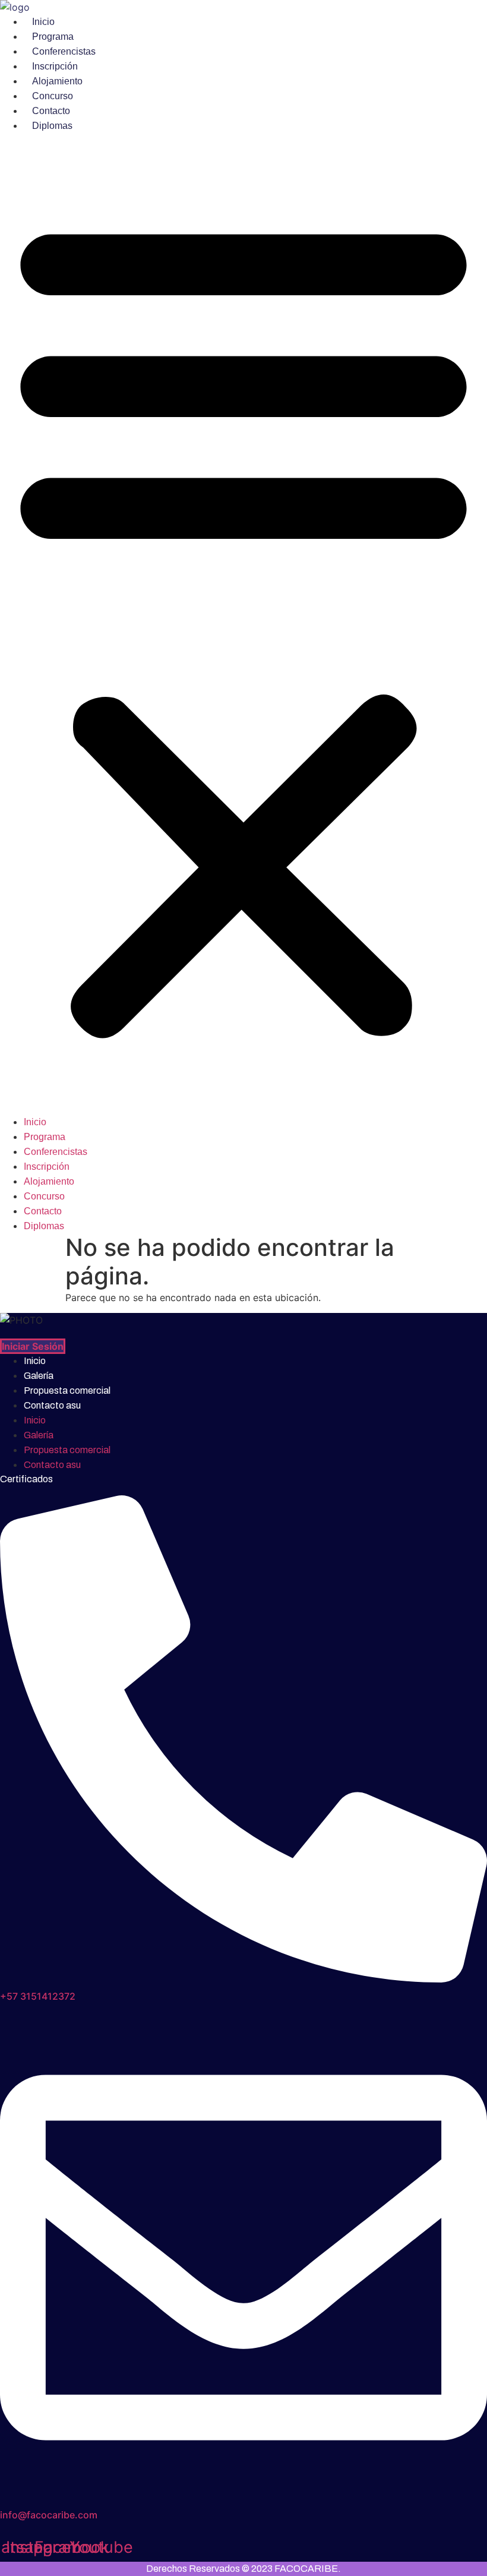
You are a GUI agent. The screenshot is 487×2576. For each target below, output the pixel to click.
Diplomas (52, 126)
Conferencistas (64, 51)
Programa (53, 37)
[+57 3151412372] (243, 1979)
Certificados (26, 1479)
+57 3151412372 (38, 1996)
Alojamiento (57, 81)
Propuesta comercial (67, 1390)
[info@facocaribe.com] (243, 2498)
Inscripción (55, 66)
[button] (243, 624)
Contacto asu (52, 1405)
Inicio (43, 22)
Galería (39, 1376)
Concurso (53, 96)
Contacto (51, 111)
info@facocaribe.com (49, 2515)
